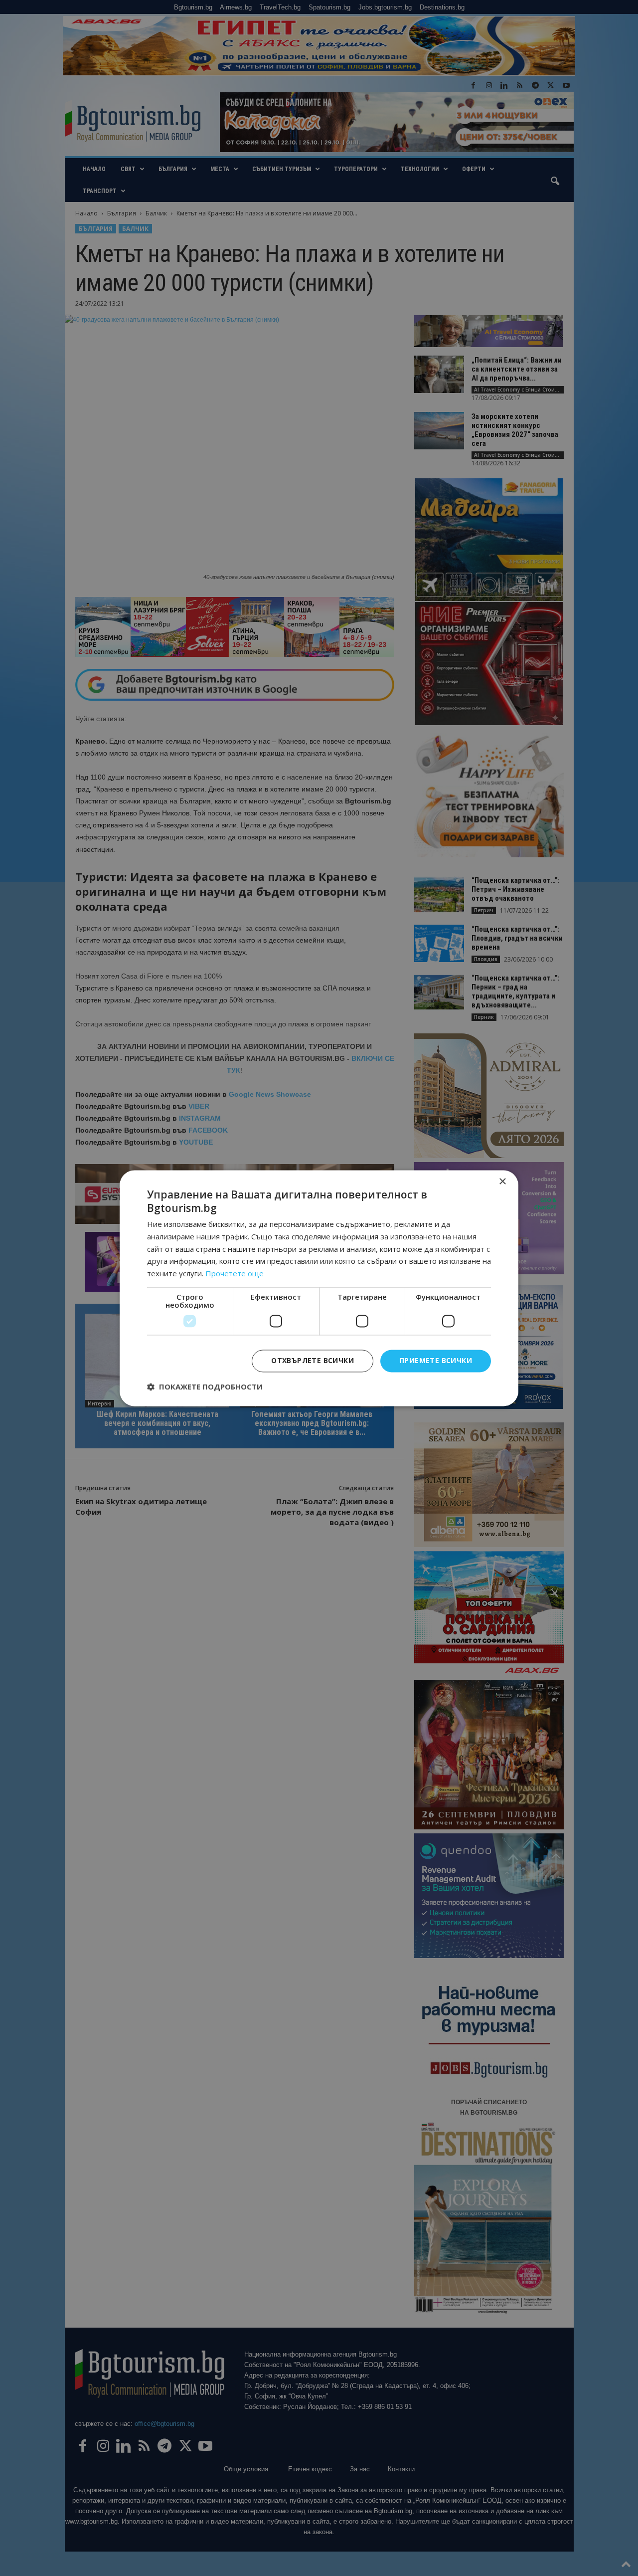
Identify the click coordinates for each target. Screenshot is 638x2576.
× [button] (502, 1182)
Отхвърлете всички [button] (313, 1360)
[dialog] (319, 1288)
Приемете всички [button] (436, 1360)
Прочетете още (235, 1274)
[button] (205, 1387)
